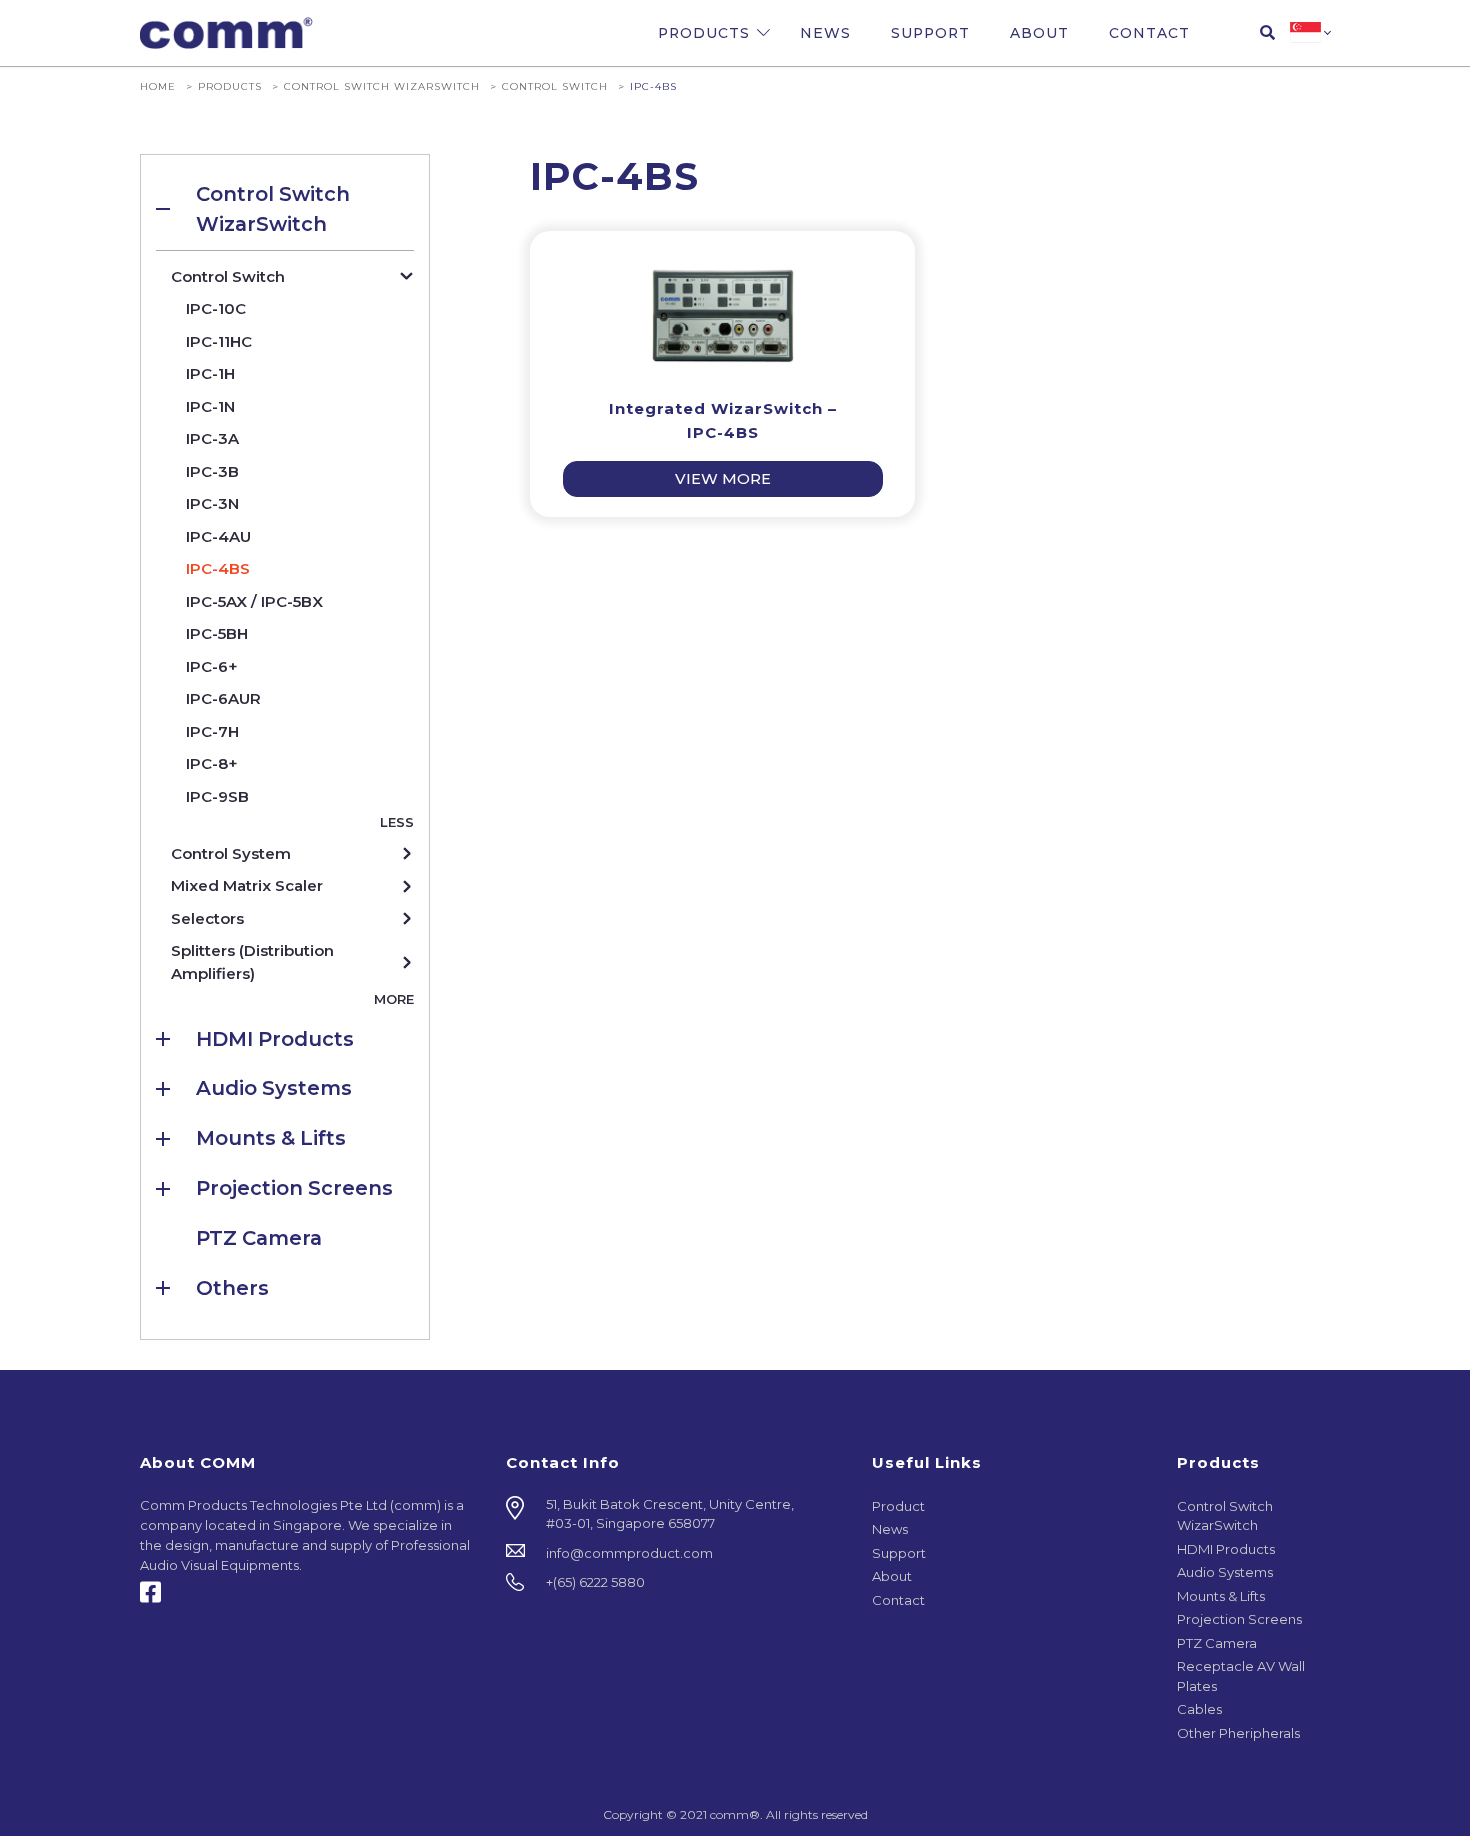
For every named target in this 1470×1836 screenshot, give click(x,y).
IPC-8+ (212, 763)
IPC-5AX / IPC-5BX (254, 601)
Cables (1199, 1709)
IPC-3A (212, 438)
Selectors (207, 918)
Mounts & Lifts (271, 1138)
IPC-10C (216, 308)
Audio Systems (274, 1088)
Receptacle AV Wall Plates (1241, 1676)
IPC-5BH (217, 633)
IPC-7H (212, 731)
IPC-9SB (217, 796)
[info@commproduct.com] (674, 1554)
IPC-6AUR (223, 698)
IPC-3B (212, 471)
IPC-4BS (218, 568)
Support (930, 33)
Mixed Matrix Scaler (247, 885)
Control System (231, 853)
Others (232, 1288)
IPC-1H (210, 373)
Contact (1149, 33)
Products (704, 33)
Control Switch (555, 86)
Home (158, 86)
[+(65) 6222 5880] (674, 1583)
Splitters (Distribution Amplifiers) (252, 962)
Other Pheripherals (1238, 1733)
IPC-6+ (212, 666)
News (825, 33)
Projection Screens (294, 1188)
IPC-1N (210, 406)
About (1039, 33)
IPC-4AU (218, 536)
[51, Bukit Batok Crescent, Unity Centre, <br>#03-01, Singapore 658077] (674, 1514)
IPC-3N (212, 503)
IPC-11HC (219, 341)
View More (723, 479)
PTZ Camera (259, 1238)
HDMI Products (275, 1039)
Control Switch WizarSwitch (382, 86)
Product (898, 1506)
